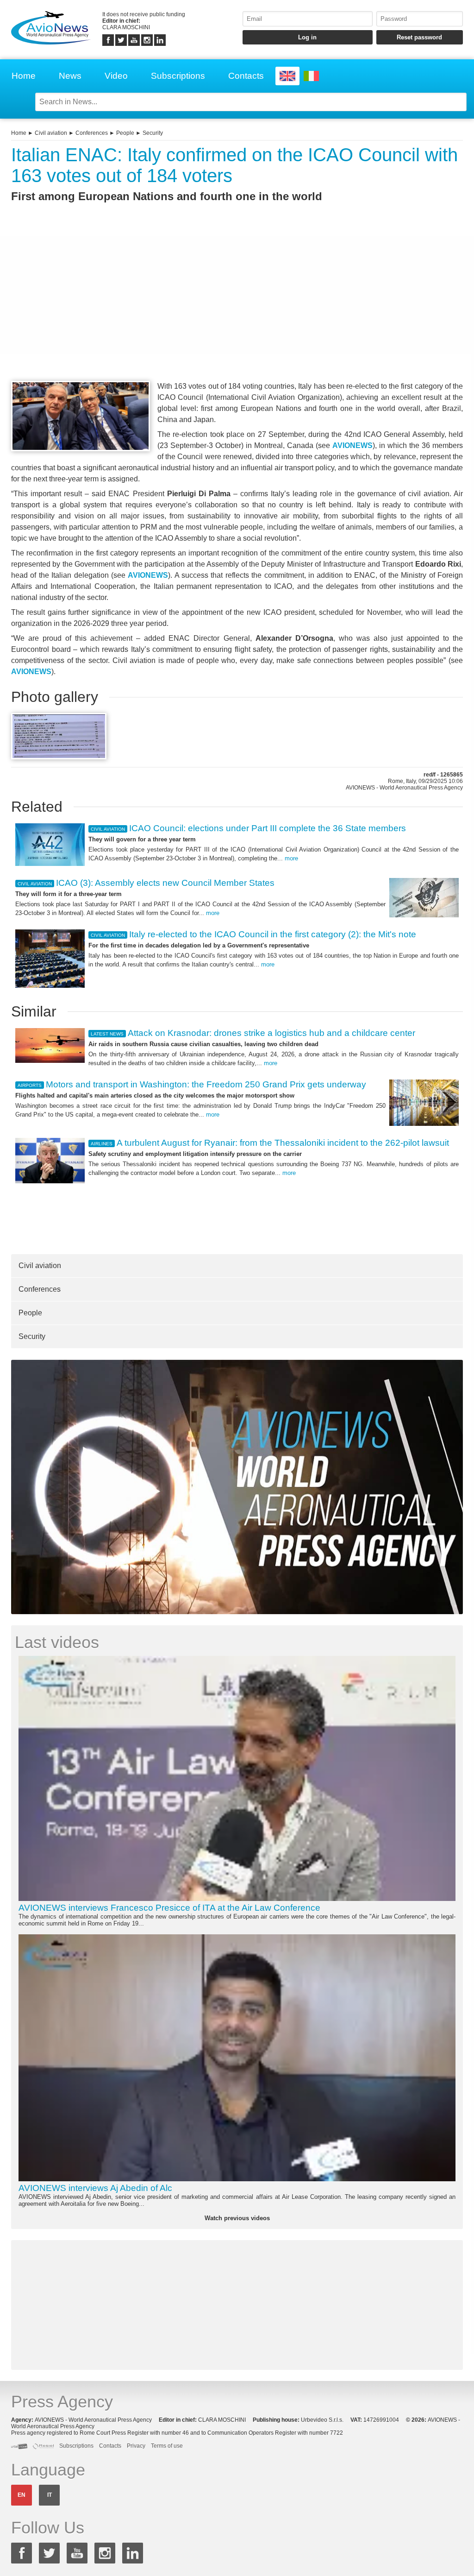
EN (22, 2495)
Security (153, 133)
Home (24, 76)
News (70, 76)
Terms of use (167, 2446)
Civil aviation (51, 133)
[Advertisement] (237, 309)
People (125, 133)
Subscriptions (178, 76)
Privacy (136, 2446)
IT (50, 2495)
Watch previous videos (237, 2218)
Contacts (246, 76)
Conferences (92, 133)
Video (116, 76)
